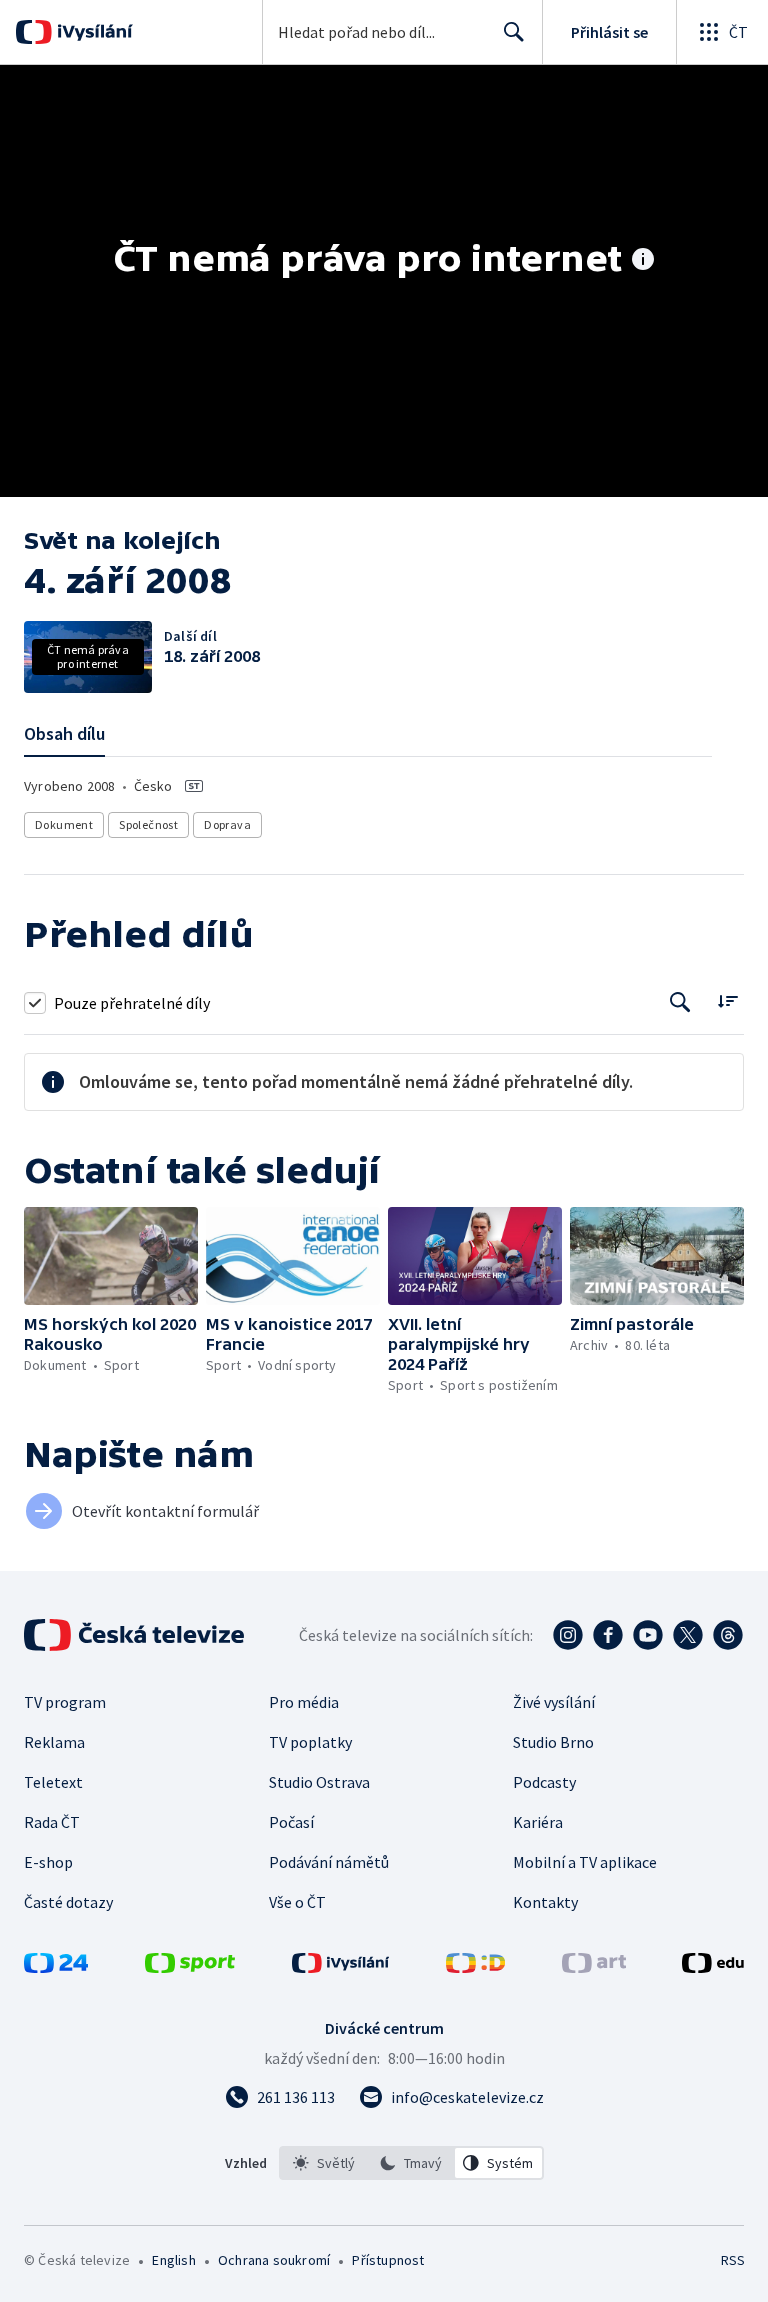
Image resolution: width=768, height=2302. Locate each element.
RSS (732, 2260)
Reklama (54, 1742)
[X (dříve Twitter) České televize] (688, 1635)
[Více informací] (643, 261)
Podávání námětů (329, 1862)
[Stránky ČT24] (56, 1967)
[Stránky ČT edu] (713, 1967)
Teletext (53, 1782)
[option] (324, 2163)
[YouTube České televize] (648, 1635)
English (173, 2260)
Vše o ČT (297, 1902)
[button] (111, 1256)
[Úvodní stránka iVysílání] (92, 32)
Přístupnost (388, 2260)
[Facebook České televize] (608, 1635)
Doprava (227, 824)
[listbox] (411, 2163)
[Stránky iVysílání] (341, 1967)
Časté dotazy (68, 1902)
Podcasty (544, 1782)
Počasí (291, 1822)
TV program (65, 1702)
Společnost (148, 824)
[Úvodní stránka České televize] (136, 1635)
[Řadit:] (727, 1000)
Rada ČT (52, 1822)
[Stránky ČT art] (594, 1967)
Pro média (304, 1702)
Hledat (514, 32)
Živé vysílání (554, 1702)
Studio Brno (553, 1742)
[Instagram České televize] (568, 1635)
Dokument (64, 824)
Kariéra (538, 1822)
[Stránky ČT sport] (190, 1967)
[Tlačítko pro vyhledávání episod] (680, 1002)
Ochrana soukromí (274, 2260)
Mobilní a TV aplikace (585, 1862)
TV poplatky (310, 1742)
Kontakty (545, 1902)
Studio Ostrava (319, 1782)
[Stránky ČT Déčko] (475, 1967)
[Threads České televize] (728, 1635)
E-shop (48, 1862)
